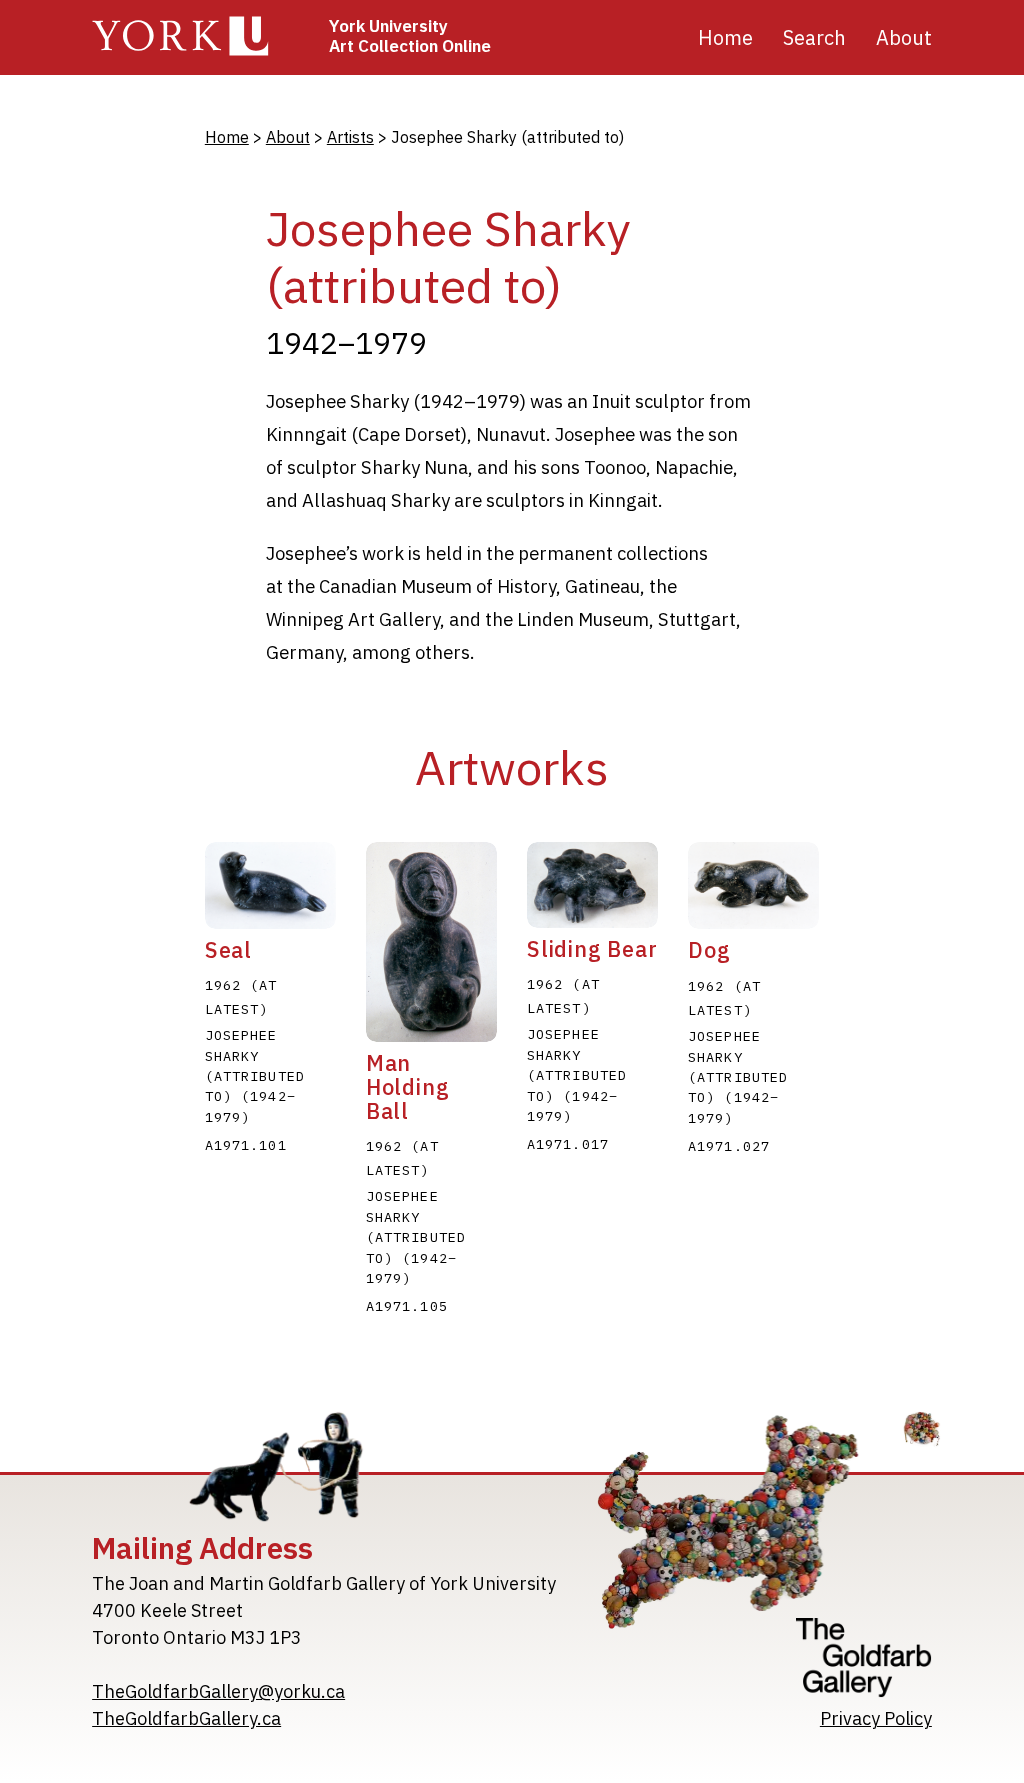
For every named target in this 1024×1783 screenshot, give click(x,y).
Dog (709, 950)
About (288, 137)
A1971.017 (568, 1144)
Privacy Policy (876, 1718)
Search (814, 37)
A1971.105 (407, 1306)
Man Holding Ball (408, 1087)
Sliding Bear (592, 949)
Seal (228, 950)
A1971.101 (246, 1145)
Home (725, 37)
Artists (350, 137)
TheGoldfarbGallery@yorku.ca (218, 1691)
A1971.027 (729, 1146)
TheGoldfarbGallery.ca (186, 1718)
